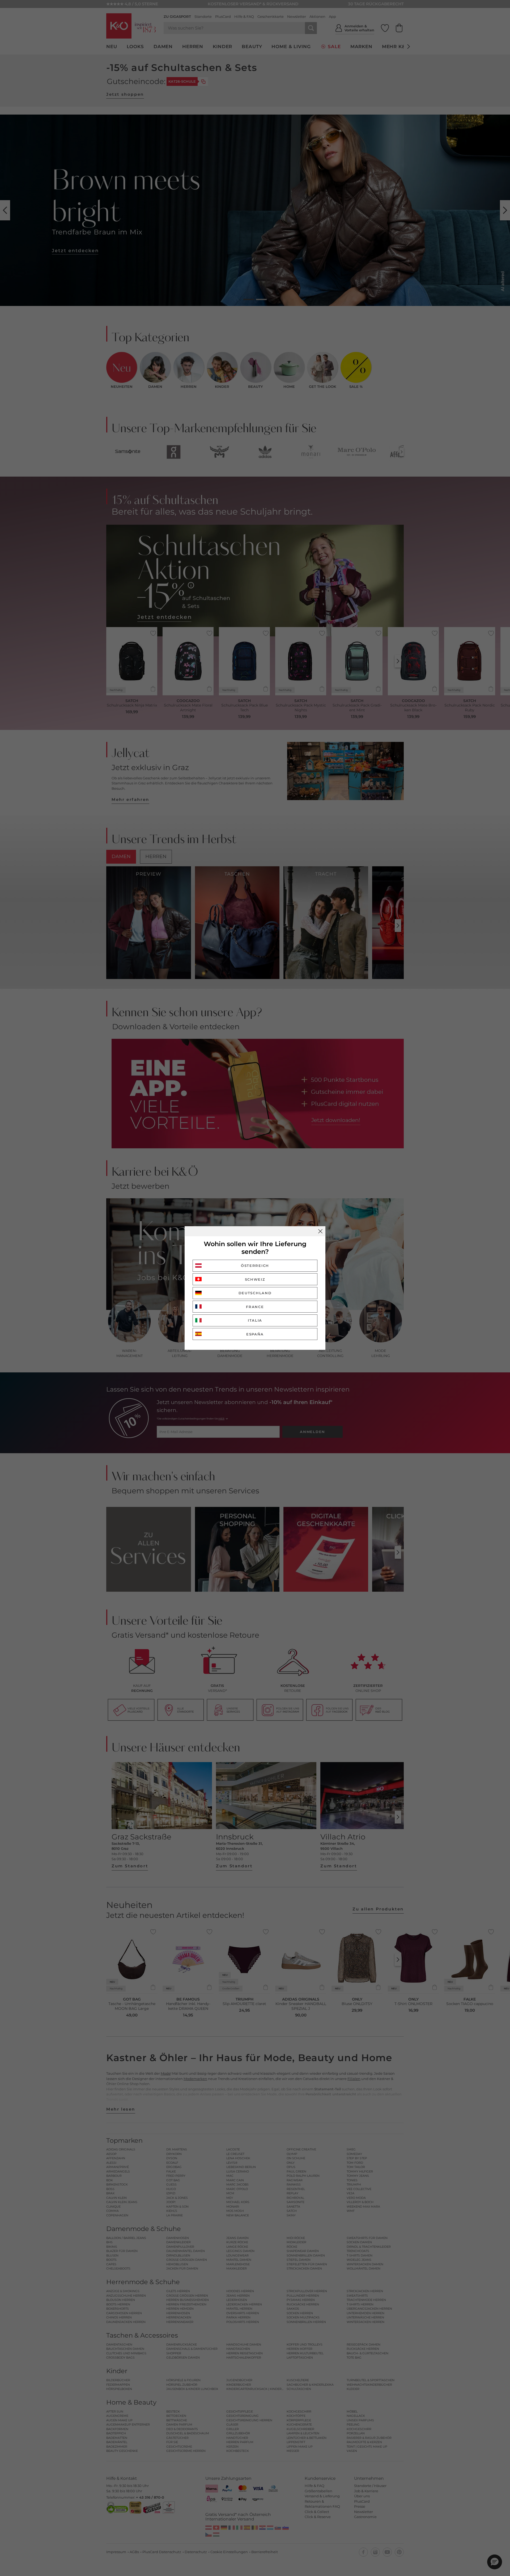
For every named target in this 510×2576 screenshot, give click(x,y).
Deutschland (255, 1293)
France (255, 1307)
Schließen (320, 1231)
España (255, 1334)
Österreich (255, 1266)
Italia (255, 1320)
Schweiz (255, 1279)
